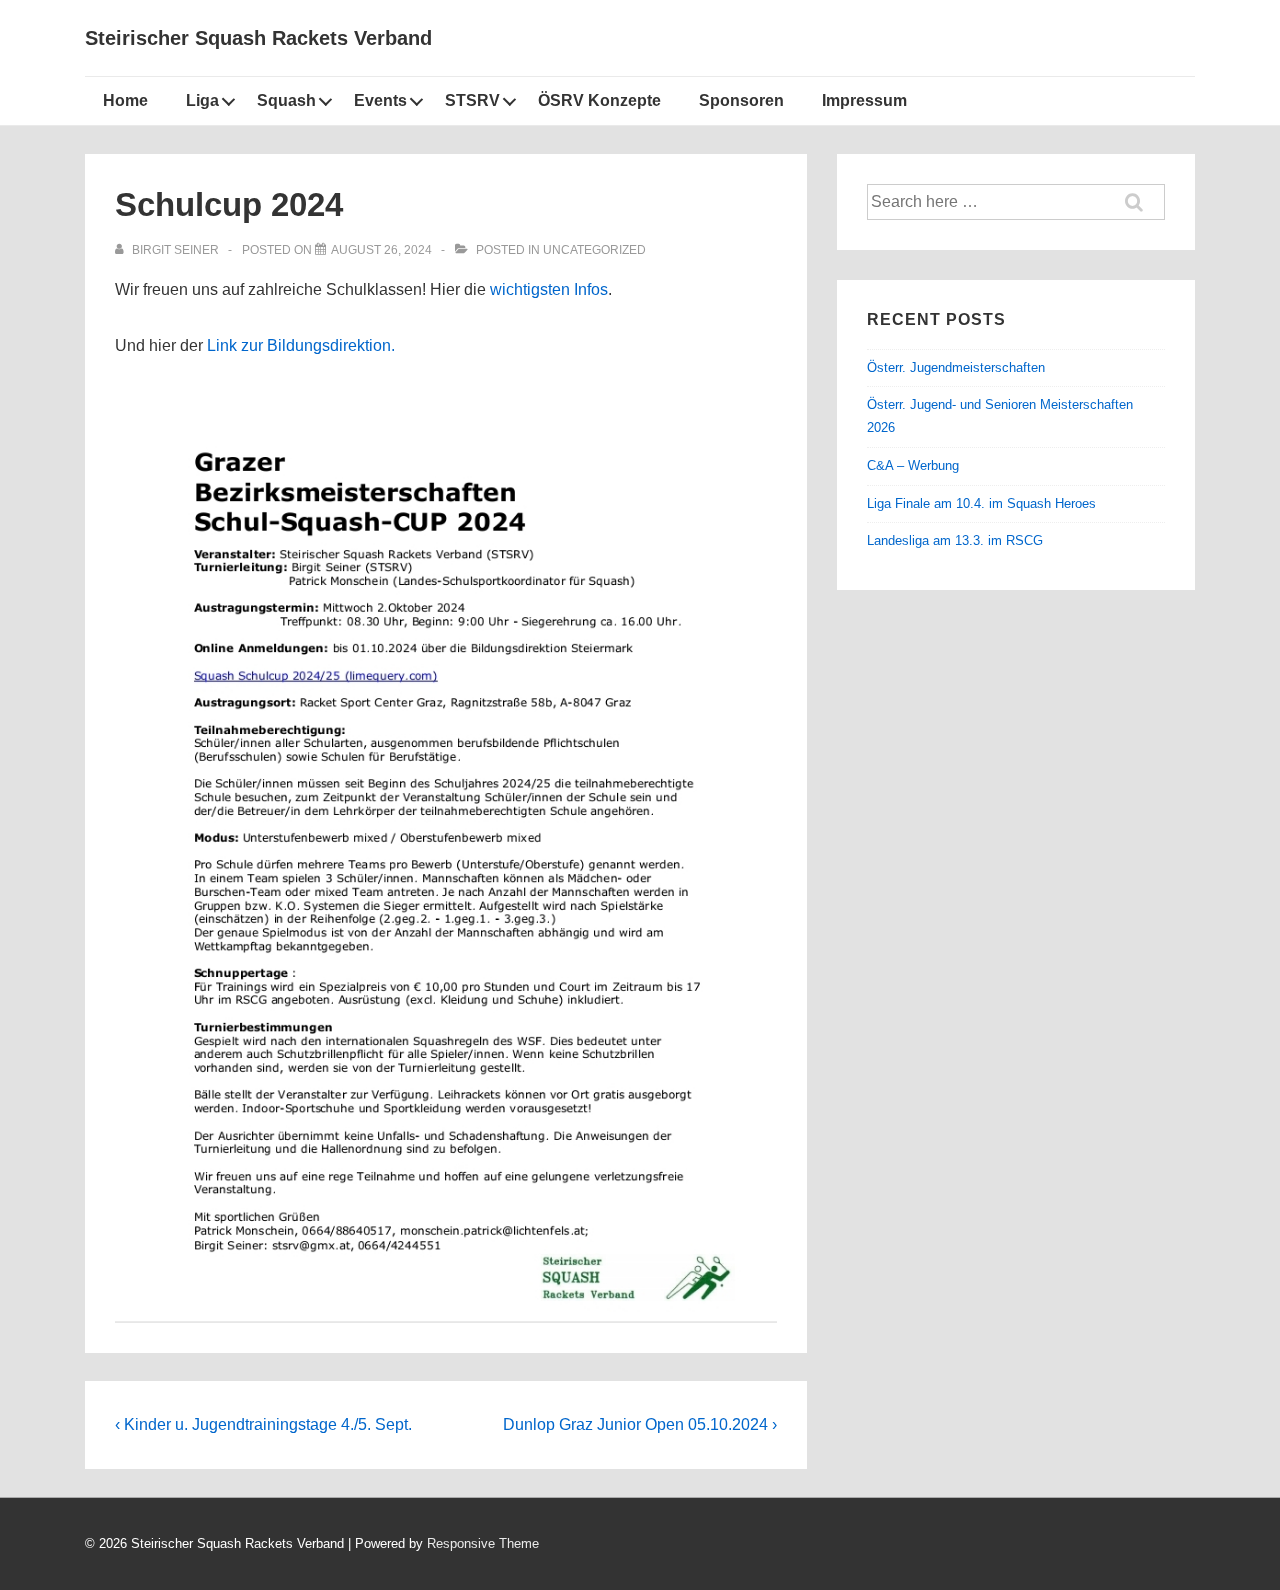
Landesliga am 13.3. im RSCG (955, 540)
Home (125, 100)
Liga (202, 100)
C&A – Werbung (913, 465)
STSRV (472, 100)
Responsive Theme (483, 1543)
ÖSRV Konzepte (599, 100)
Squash (286, 100)
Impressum (864, 100)
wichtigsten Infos (549, 289)
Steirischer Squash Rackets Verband (258, 38)
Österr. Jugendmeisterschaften (956, 367)
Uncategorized (594, 250)
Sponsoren (741, 100)
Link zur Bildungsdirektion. (301, 345)
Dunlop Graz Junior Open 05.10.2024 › (640, 1424)
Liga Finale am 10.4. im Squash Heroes (981, 503)
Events (380, 100)
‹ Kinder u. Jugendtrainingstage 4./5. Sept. (263, 1424)
